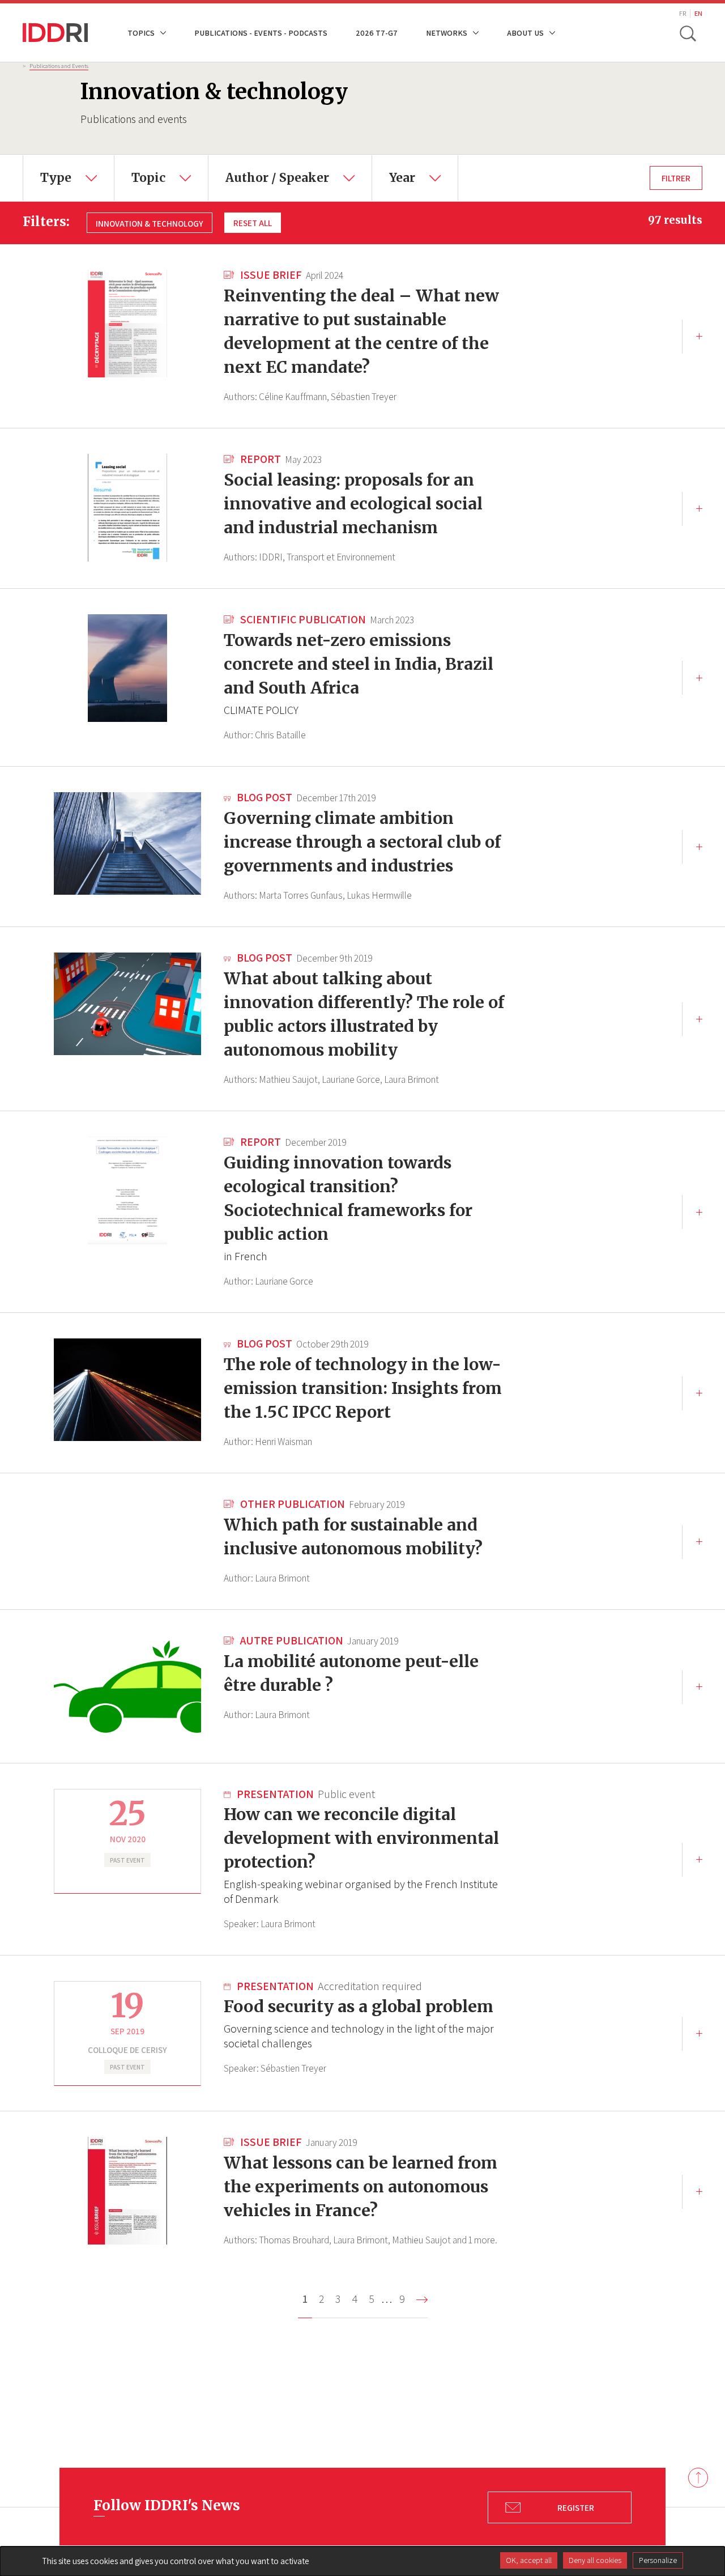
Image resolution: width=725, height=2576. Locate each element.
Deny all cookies (595, 2560)
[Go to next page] (422, 2300)
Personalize (658, 2560)
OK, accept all (529, 2560)
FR (683, 13)
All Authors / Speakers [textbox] (265, 163)
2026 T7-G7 (377, 33)
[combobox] (69, 178)
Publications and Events (59, 66)
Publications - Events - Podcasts (261, 33)
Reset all (253, 223)
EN (698, 13)
